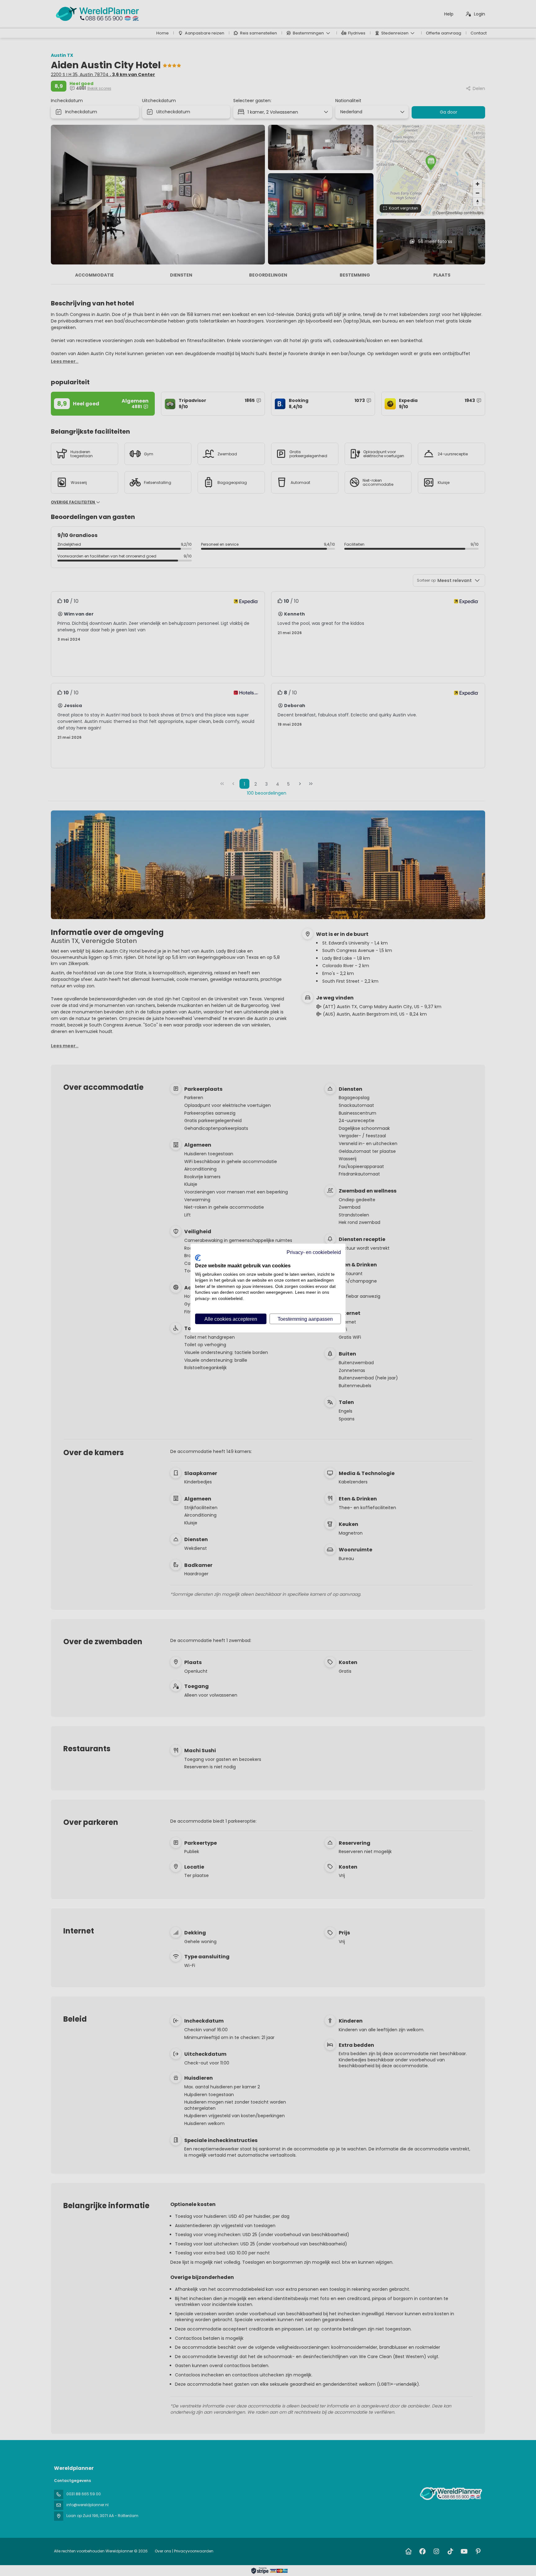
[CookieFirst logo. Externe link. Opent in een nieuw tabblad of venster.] (198, 1258)
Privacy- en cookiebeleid (314, 1252)
